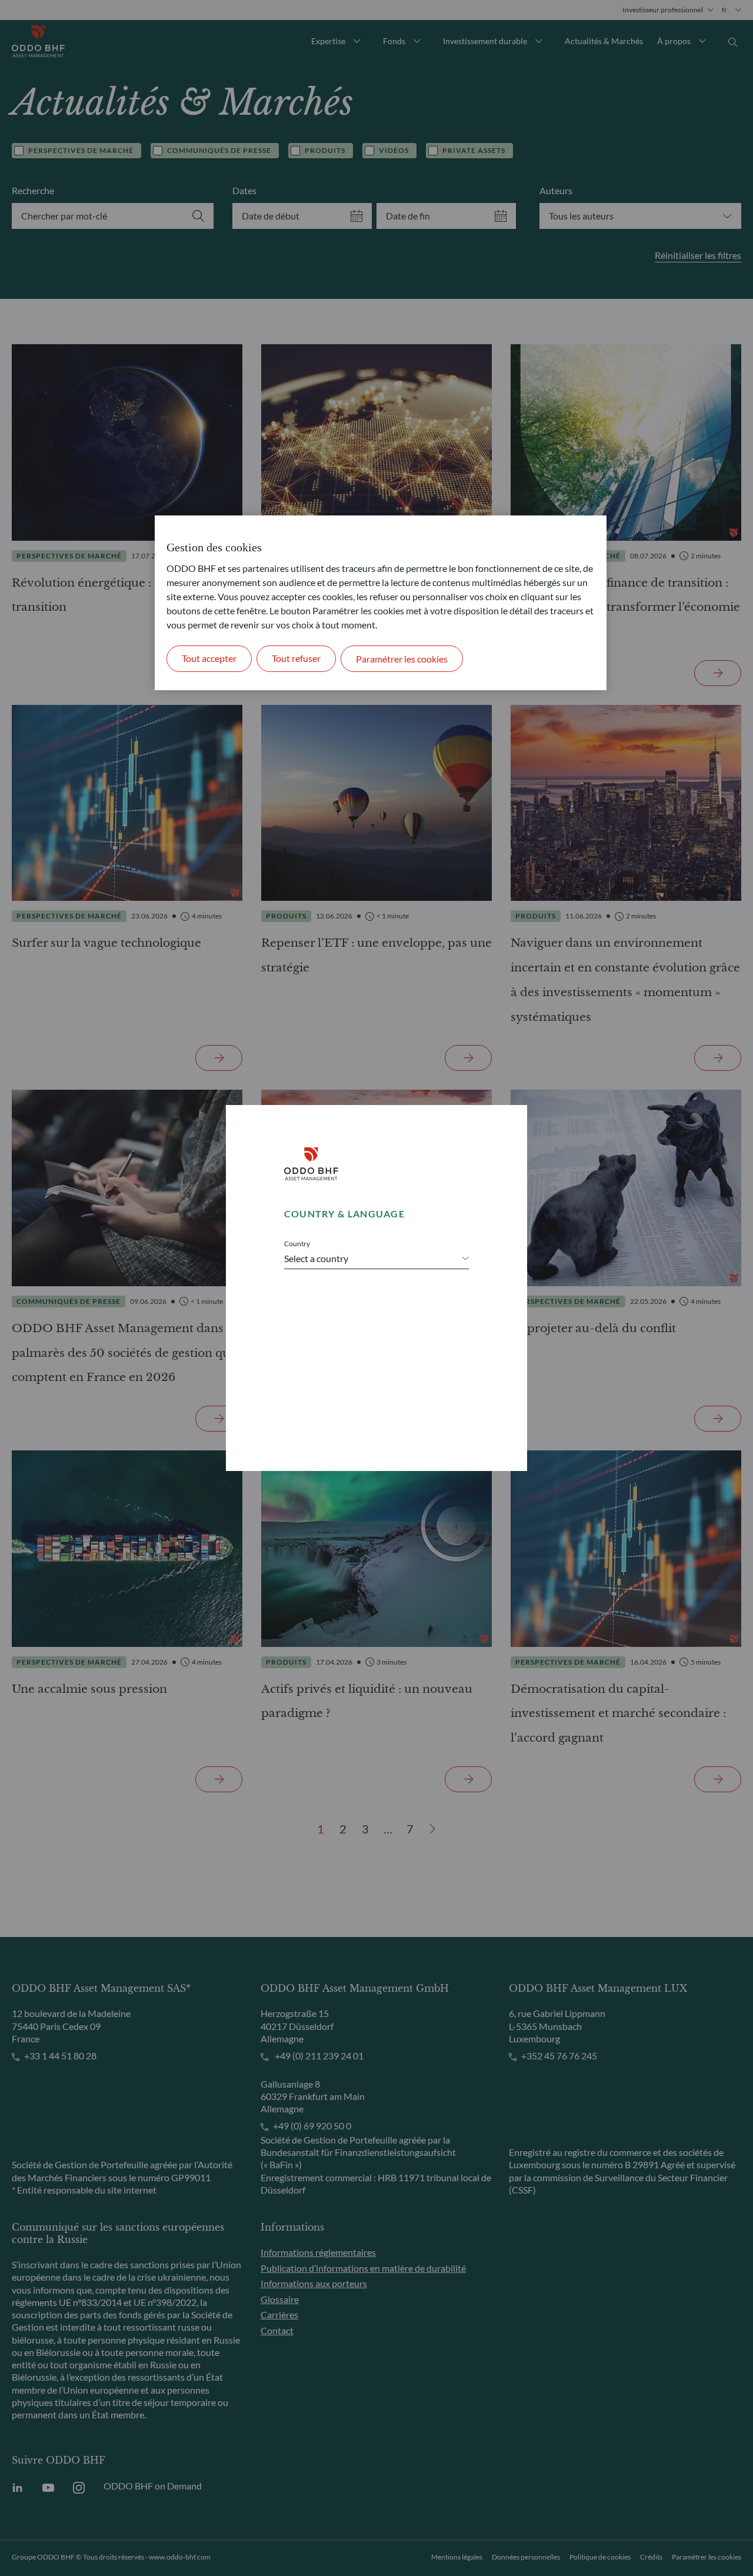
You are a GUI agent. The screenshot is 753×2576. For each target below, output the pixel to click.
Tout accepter (209, 658)
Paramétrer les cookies (402, 659)
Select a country (316, 1259)
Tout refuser (296, 658)
